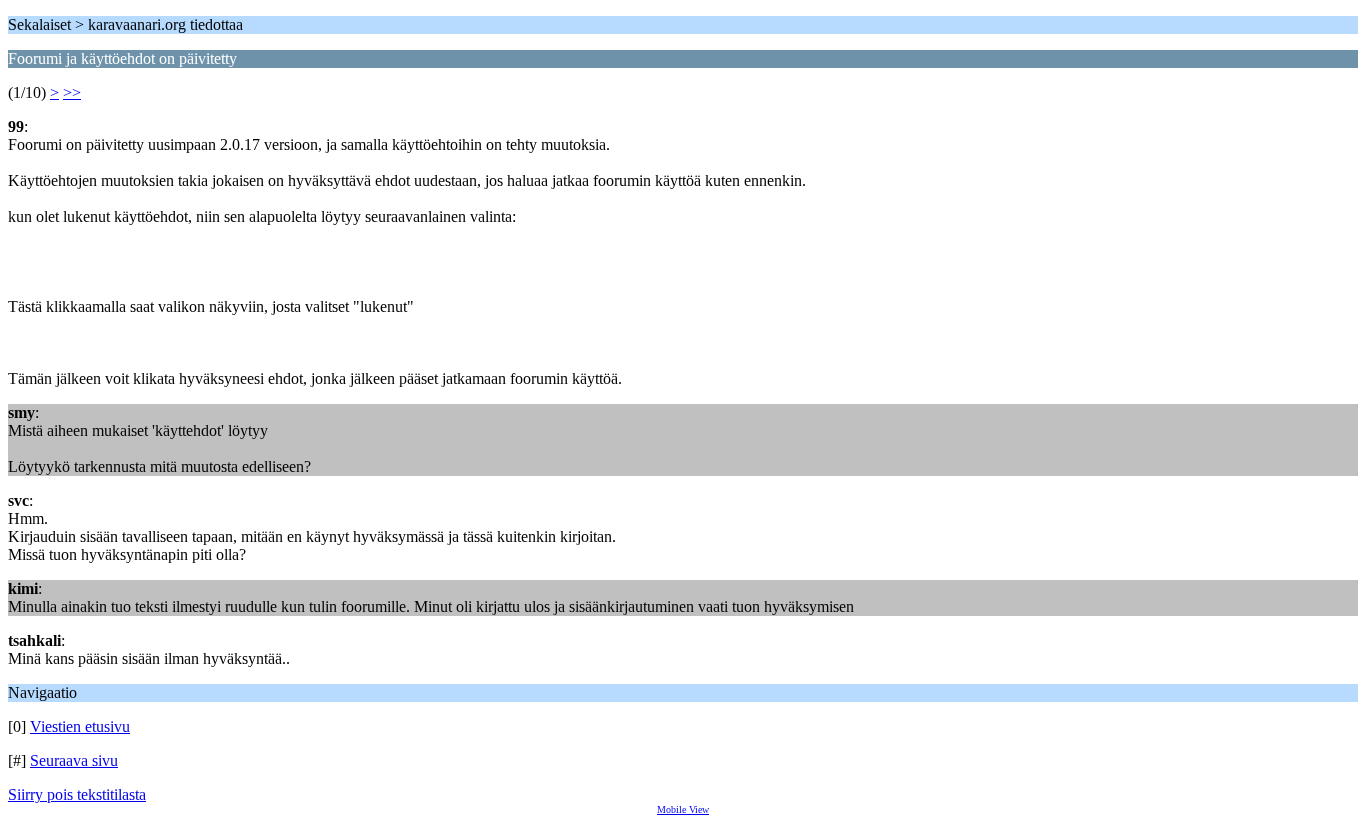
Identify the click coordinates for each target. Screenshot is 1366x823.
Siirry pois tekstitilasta (77, 794)
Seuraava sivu (74, 760)
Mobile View (683, 809)
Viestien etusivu (80, 726)
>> (72, 92)
